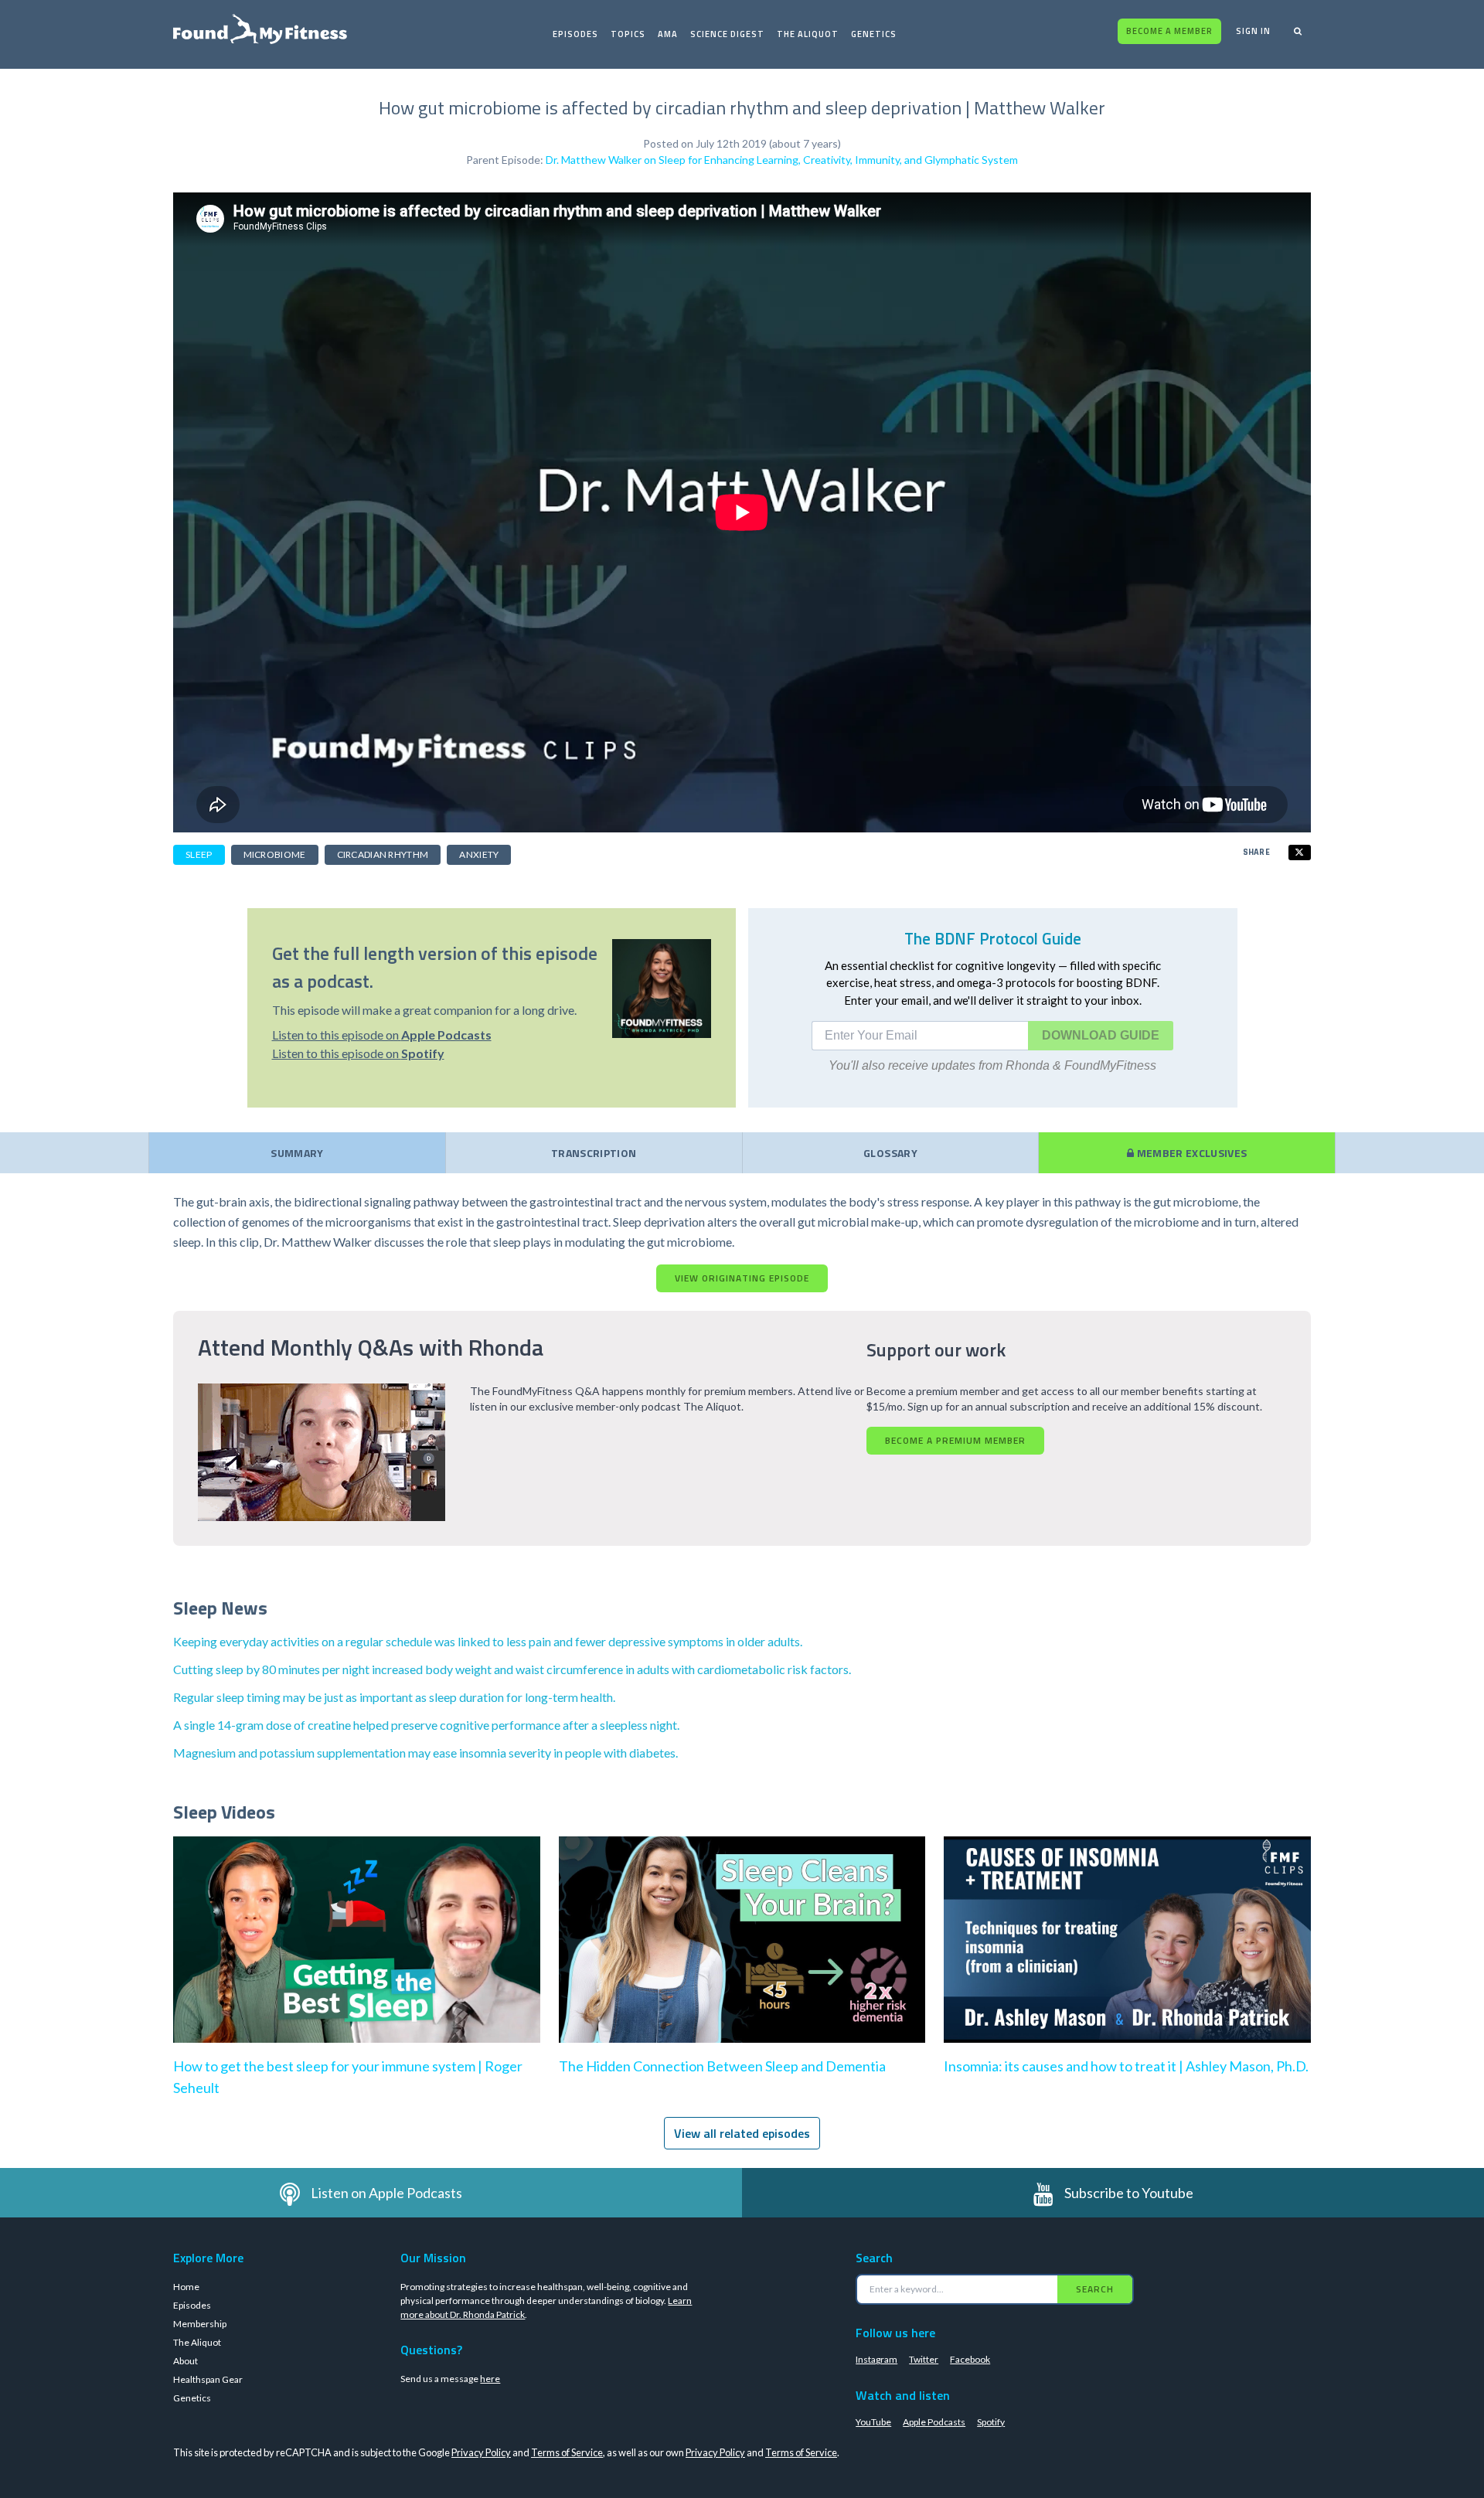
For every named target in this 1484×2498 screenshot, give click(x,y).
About (185, 2361)
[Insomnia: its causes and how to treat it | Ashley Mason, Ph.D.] (1127, 1955)
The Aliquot (808, 34)
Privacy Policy (481, 2452)
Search (1095, 2289)
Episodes (575, 34)
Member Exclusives (1190, 1153)
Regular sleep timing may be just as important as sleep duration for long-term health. (394, 1697)
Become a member (1169, 31)
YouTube (873, 2422)
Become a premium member (955, 1440)
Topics (628, 34)
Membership (200, 2324)
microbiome (275, 854)
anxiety (479, 854)
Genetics (874, 34)
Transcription (594, 1153)
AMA (668, 34)
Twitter (924, 2359)
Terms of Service (567, 2452)
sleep (199, 854)
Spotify (991, 2422)
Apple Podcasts (934, 2422)
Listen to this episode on (382, 1035)
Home (186, 2287)
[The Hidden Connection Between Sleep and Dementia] (742, 1955)
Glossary (890, 1153)
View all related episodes (742, 2133)
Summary (297, 1153)
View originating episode (742, 1278)
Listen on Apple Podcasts (386, 2193)
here (490, 2379)
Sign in (1253, 31)
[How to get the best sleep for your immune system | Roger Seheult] (357, 1955)
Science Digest (727, 34)
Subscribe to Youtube (1129, 2193)
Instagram (876, 2359)
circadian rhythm (383, 854)
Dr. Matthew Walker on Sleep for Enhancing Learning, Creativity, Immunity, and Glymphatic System (782, 160)
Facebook (970, 2359)
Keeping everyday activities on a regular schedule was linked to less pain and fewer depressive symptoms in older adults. (488, 1641)
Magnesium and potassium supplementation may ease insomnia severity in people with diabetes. (425, 1753)
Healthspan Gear (208, 2379)
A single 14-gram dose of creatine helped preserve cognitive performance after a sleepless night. (426, 1725)
